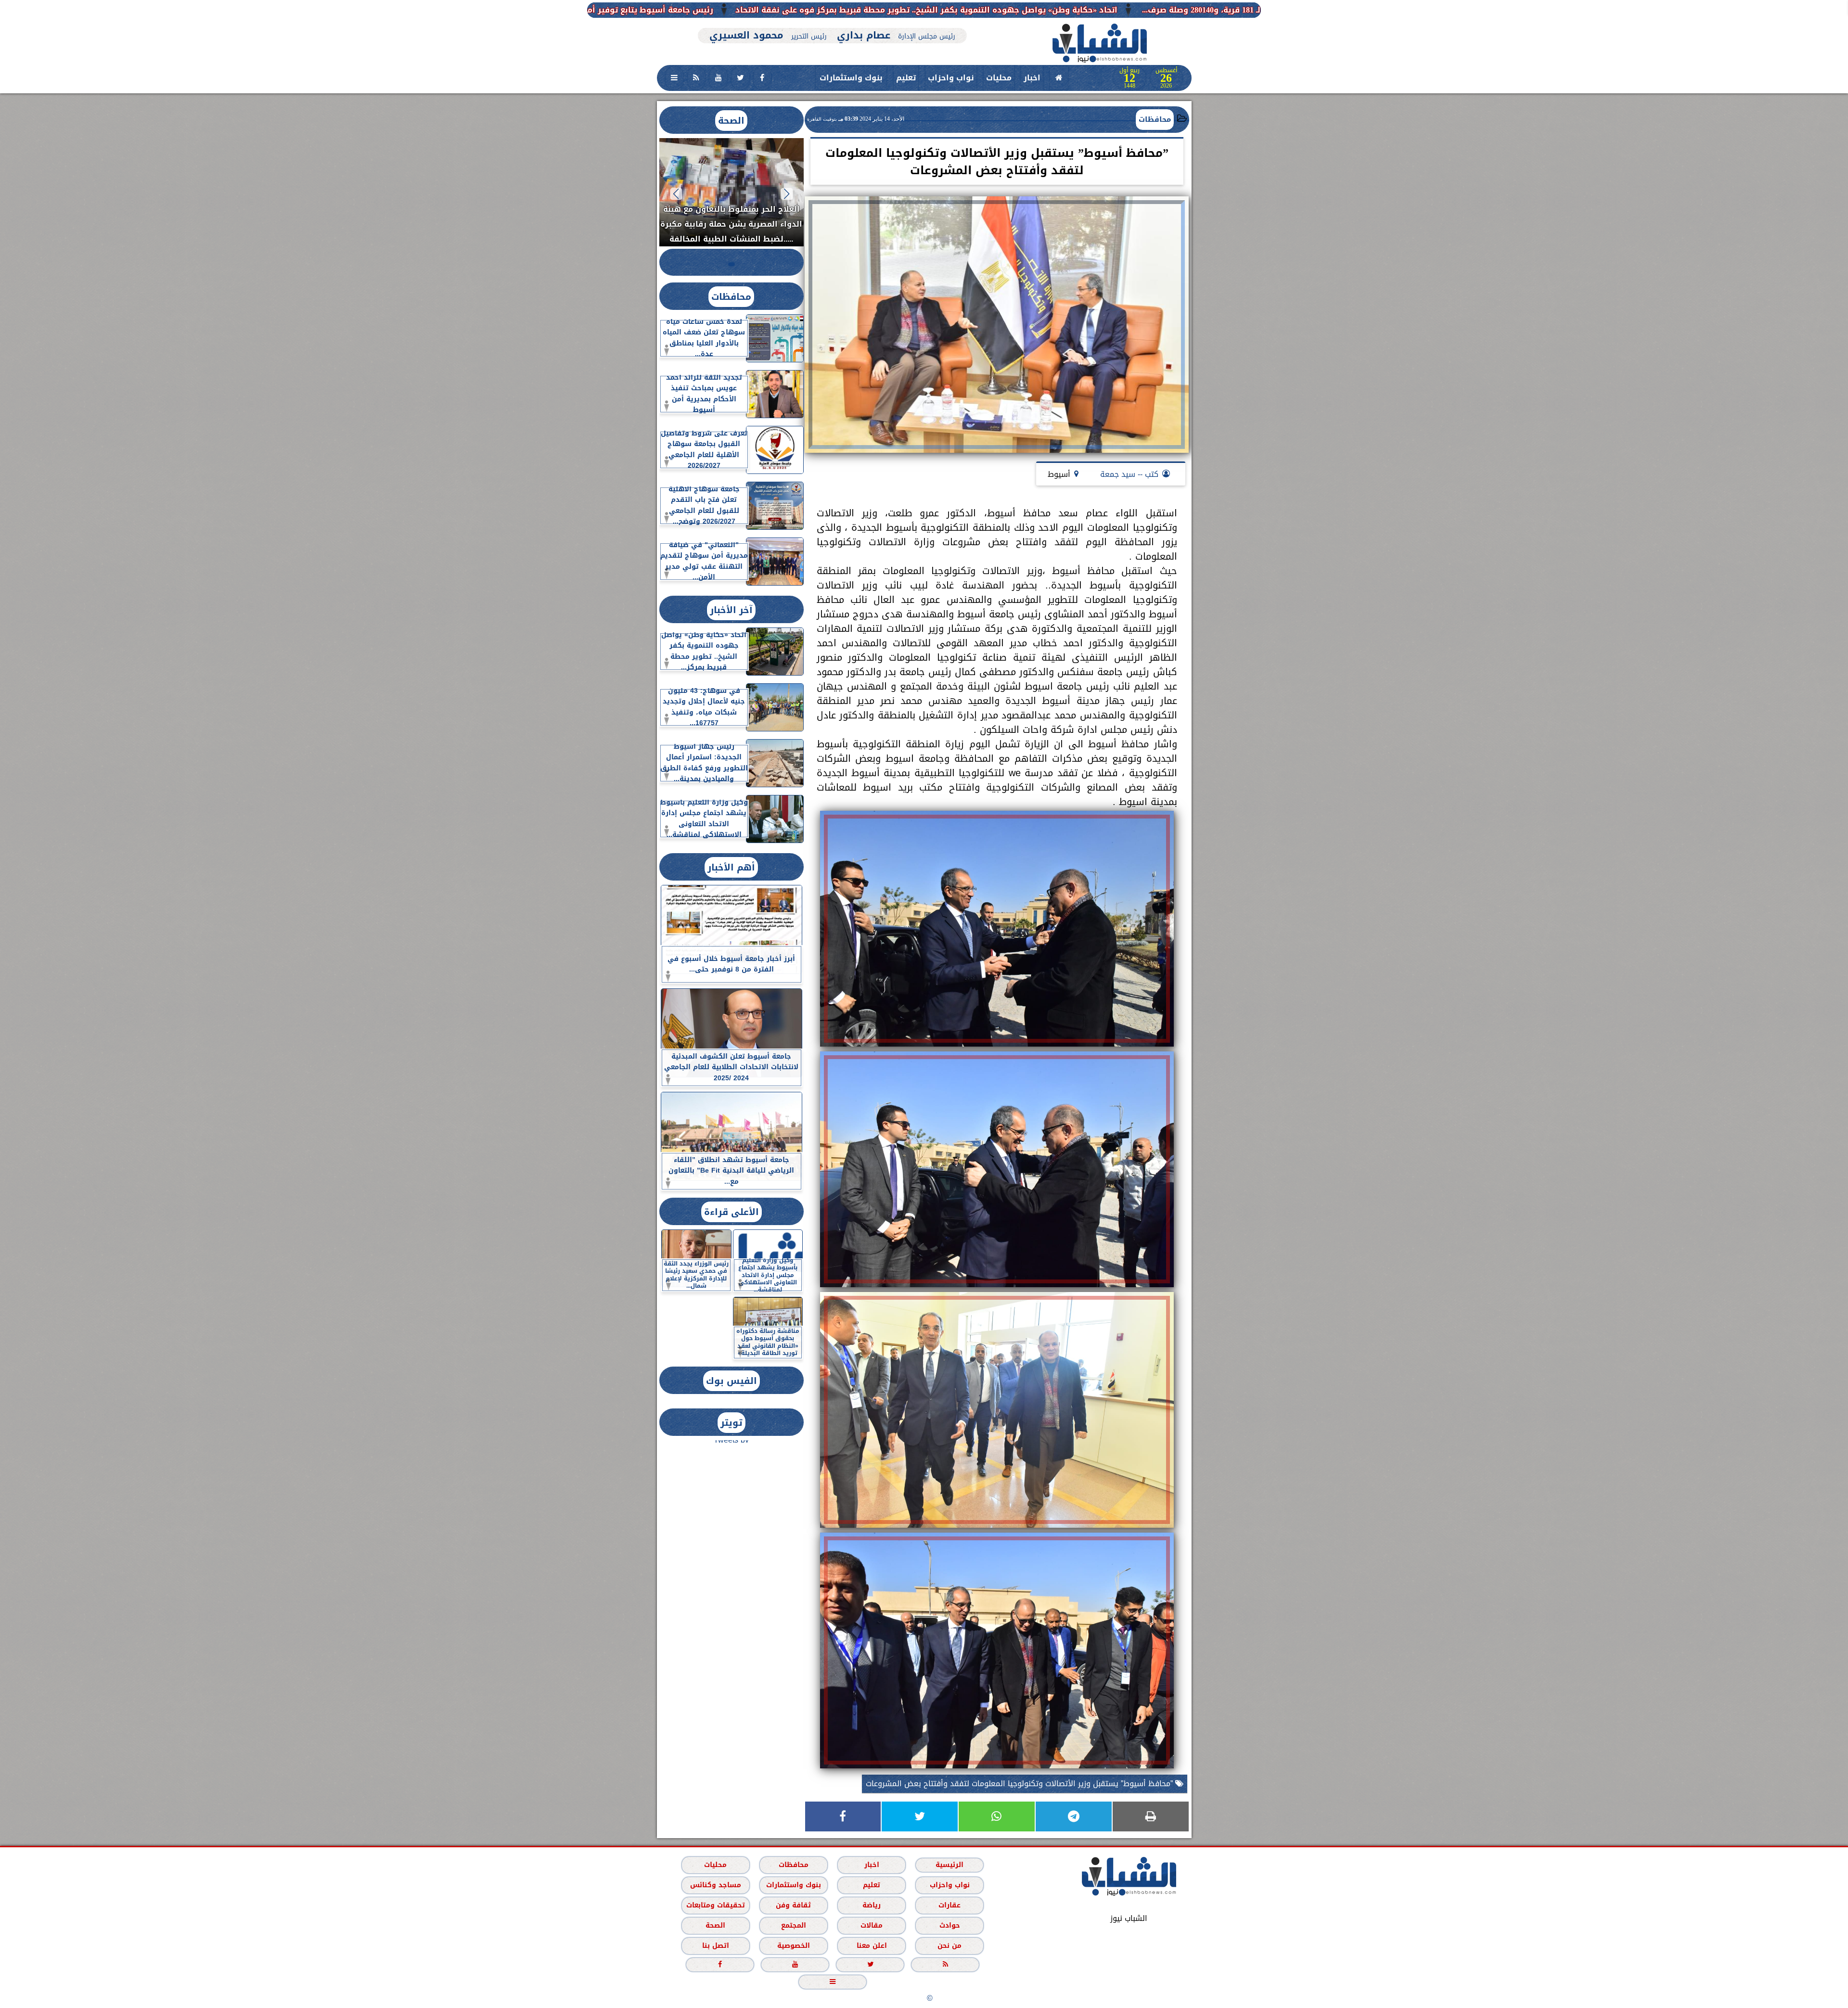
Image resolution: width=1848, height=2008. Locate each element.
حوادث (949, 1925)
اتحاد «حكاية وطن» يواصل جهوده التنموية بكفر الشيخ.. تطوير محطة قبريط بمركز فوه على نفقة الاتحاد (1238, 10)
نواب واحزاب (951, 78)
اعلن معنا (871, 1945)
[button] (787, 194)
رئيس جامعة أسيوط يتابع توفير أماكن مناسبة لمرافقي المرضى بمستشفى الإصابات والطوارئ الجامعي (834, 10)
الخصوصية (793, 1945)
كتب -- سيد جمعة (1129, 474)
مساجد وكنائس (715, 1885)
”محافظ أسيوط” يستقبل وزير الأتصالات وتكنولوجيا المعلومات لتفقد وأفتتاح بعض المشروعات (1020, 1784)
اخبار (1032, 78)
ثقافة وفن (793, 1905)
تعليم (906, 78)
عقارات (950, 1905)
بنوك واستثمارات (851, 78)
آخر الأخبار (731, 610)
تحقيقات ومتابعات (715, 1905)
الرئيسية (950, 1864)
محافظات (1155, 119)
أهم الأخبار (731, 867)
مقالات (872, 1925)
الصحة (731, 121)
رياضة (872, 1905)
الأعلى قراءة (731, 1212)
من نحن (950, 1945)
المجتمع (793, 1925)
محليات (999, 78)
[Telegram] (1074, 1816)
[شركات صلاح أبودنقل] (833, 23)
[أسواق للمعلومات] (1232, 134)
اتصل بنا (715, 1945)
